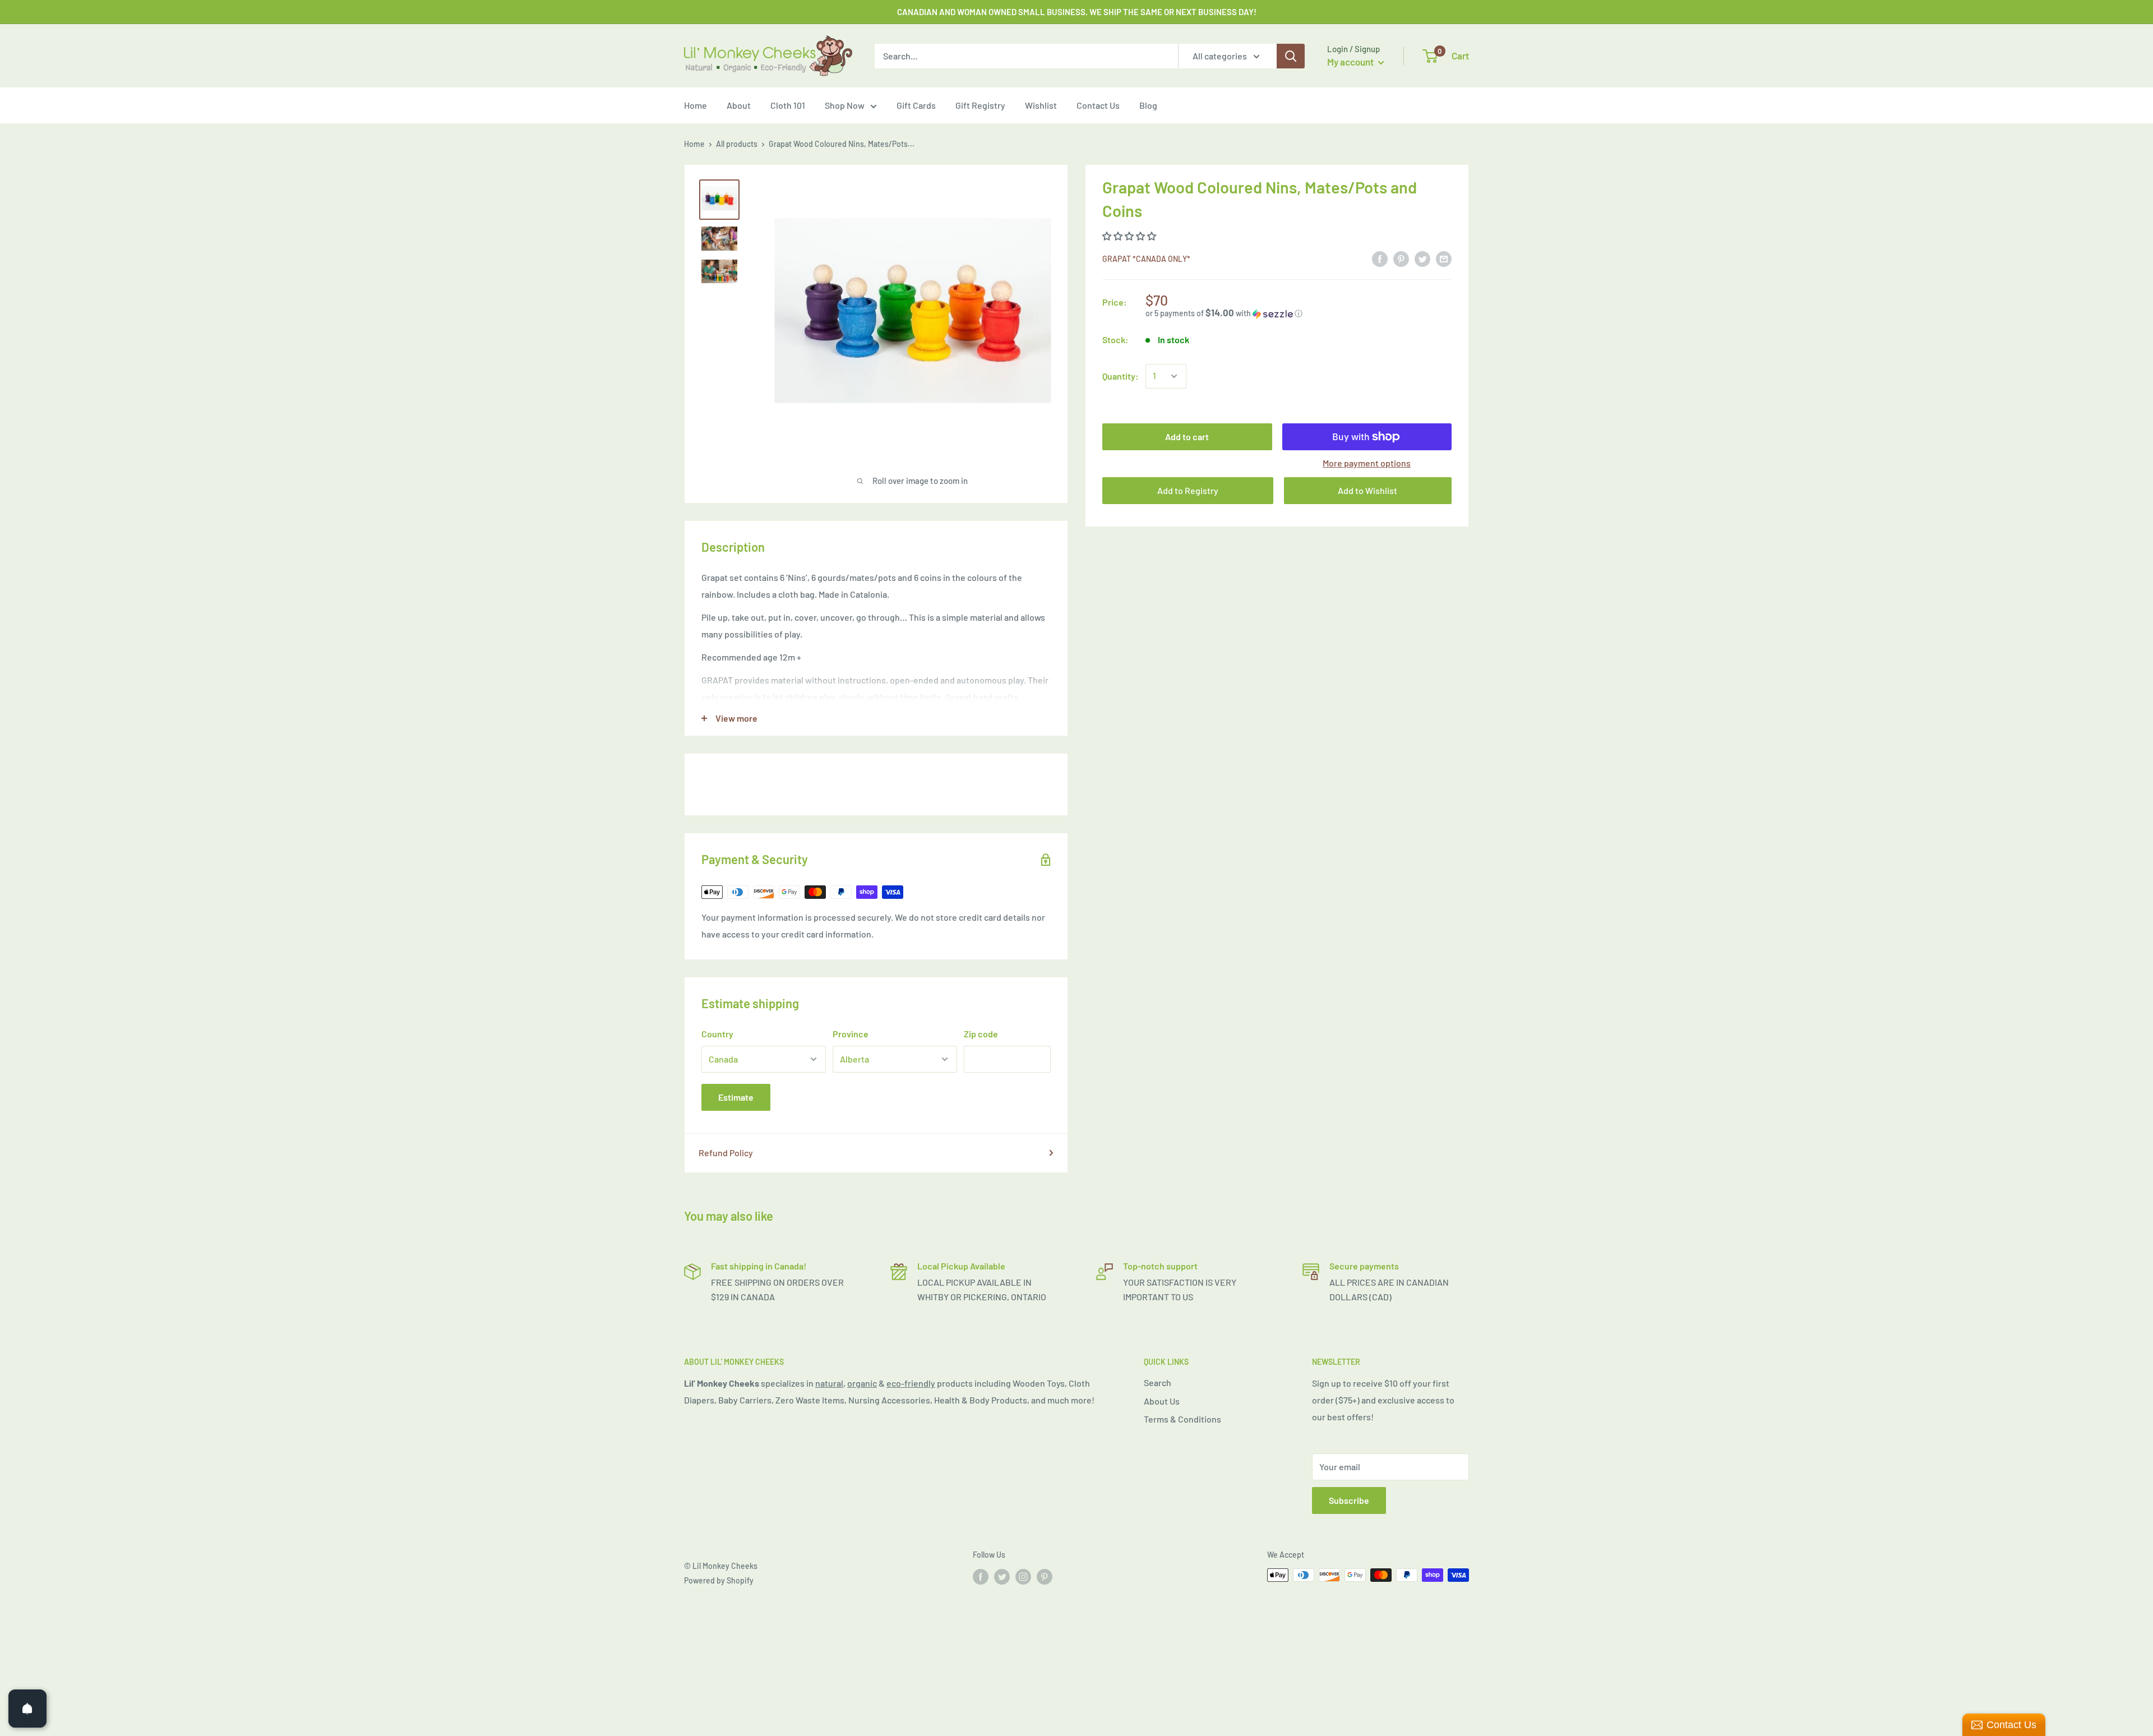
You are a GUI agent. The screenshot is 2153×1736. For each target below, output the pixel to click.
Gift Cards (916, 105)
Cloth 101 (788, 105)
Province (851, 1034)
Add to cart (1187, 437)
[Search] (1291, 56)
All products (737, 144)
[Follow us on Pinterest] (1045, 1576)
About (739, 105)
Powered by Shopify (719, 1580)
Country (717, 1034)
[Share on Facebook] (1380, 258)
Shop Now (845, 105)
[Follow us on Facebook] (981, 1576)
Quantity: (1121, 376)
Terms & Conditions (1182, 1419)
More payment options (1367, 463)
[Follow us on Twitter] (1002, 1576)
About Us (1162, 1401)
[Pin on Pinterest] (1401, 258)
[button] (1299, 313)
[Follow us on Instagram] (1023, 1576)
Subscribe (1349, 1500)
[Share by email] (1444, 258)
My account (1351, 62)
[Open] (27, 1709)
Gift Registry (980, 105)
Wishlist (1041, 105)
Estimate (736, 1097)
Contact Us (1098, 105)
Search (1158, 1382)
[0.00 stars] (1130, 236)
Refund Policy (726, 1153)
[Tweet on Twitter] (1422, 258)
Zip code (981, 1034)
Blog (1148, 105)
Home (696, 105)
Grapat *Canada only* (1146, 259)
